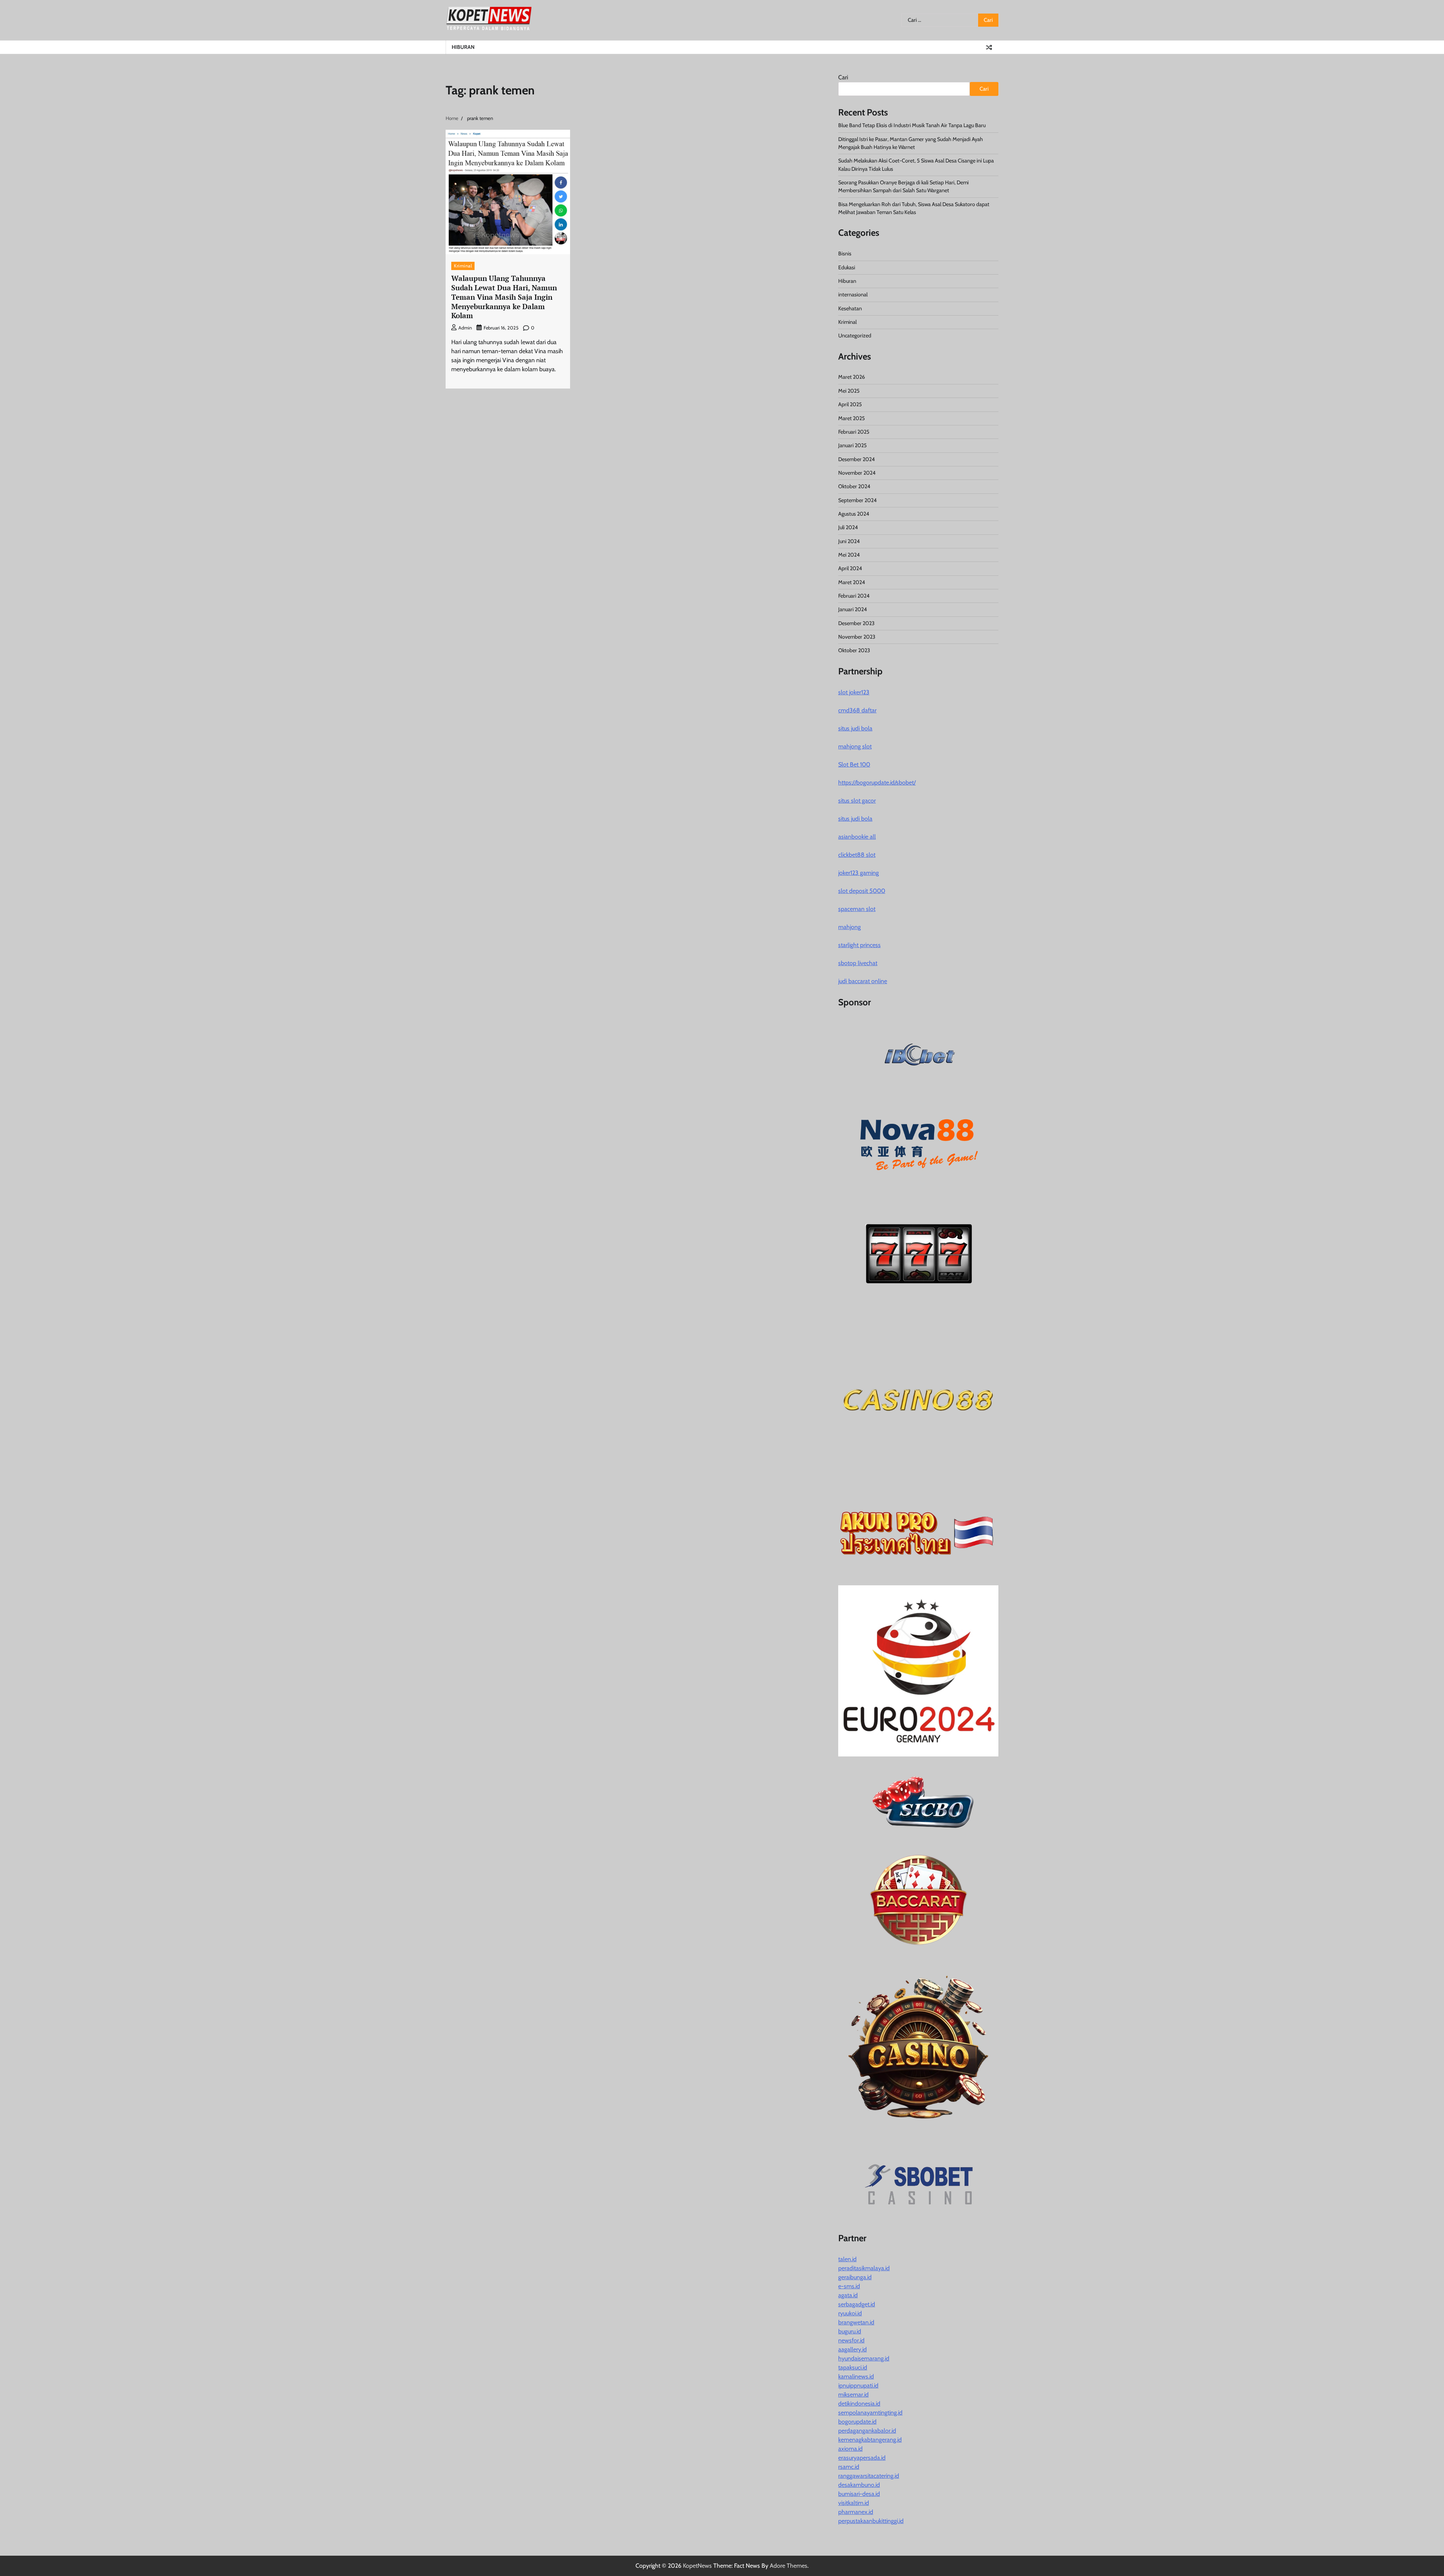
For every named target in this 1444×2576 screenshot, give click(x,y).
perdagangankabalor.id (867, 2431)
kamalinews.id (856, 2376)
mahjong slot (855, 746)
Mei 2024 (849, 555)
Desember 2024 (856, 459)
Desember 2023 (856, 623)
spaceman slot (857, 909)
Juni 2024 (849, 541)
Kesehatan (850, 308)
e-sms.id (849, 2286)
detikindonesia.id (859, 2404)
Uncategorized (855, 335)
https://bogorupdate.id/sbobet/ (877, 783)
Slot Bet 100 (854, 764)
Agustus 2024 (854, 514)
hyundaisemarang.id (864, 2358)
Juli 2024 (848, 527)
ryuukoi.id (850, 2313)
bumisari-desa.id (859, 2494)
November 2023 (857, 637)
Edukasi (847, 267)
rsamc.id (849, 2467)
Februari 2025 (854, 432)
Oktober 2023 (854, 650)
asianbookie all (857, 837)
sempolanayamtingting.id (870, 2413)
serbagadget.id (857, 2304)
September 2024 (857, 500)
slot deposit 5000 (862, 891)
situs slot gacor (857, 801)
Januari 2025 (852, 445)
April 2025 (850, 404)
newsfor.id (851, 2340)
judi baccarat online (863, 981)
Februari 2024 (854, 596)
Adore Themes (789, 2566)
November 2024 (857, 473)
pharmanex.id (856, 2512)
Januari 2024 (852, 609)
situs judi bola (855, 728)
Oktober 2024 (854, 486)
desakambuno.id (859, 2485)
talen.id (847, 2259)
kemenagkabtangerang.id (870, 2440)
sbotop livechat (858, 963)
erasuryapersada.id (862, 2458)
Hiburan (463, 47)
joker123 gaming (859, 873)
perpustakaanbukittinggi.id (871, 2521)
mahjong (849, 927)
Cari (843, 77)
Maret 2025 (852, 418)
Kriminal (463, 266)
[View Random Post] (989, 47)
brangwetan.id (856, 2322)
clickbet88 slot (857, 855)
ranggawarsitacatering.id (869, 2476)
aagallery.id (852, 2349)
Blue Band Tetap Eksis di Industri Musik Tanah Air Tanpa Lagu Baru (912, 125)
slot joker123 (854, 692)
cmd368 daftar (857, 710)
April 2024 (850, 568)
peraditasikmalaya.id (864, 2268)
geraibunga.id (855, 2277)
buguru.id (850, 2331)
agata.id (848, 2295)
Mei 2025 (849, 391)
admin (465, 328)
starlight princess (859, 945)
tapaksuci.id (853, 2367)
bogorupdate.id (857, 2422)
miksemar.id (853, 2395)
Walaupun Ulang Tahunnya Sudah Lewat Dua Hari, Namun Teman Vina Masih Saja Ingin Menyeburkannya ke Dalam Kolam (504, 297)
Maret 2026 (852, 377)
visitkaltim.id (854, 2503)
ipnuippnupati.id (858, 2385)
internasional (853, 294)
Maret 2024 (852, 582)
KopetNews (697, 2566)
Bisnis (845, 254)
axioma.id (850, 2449)
